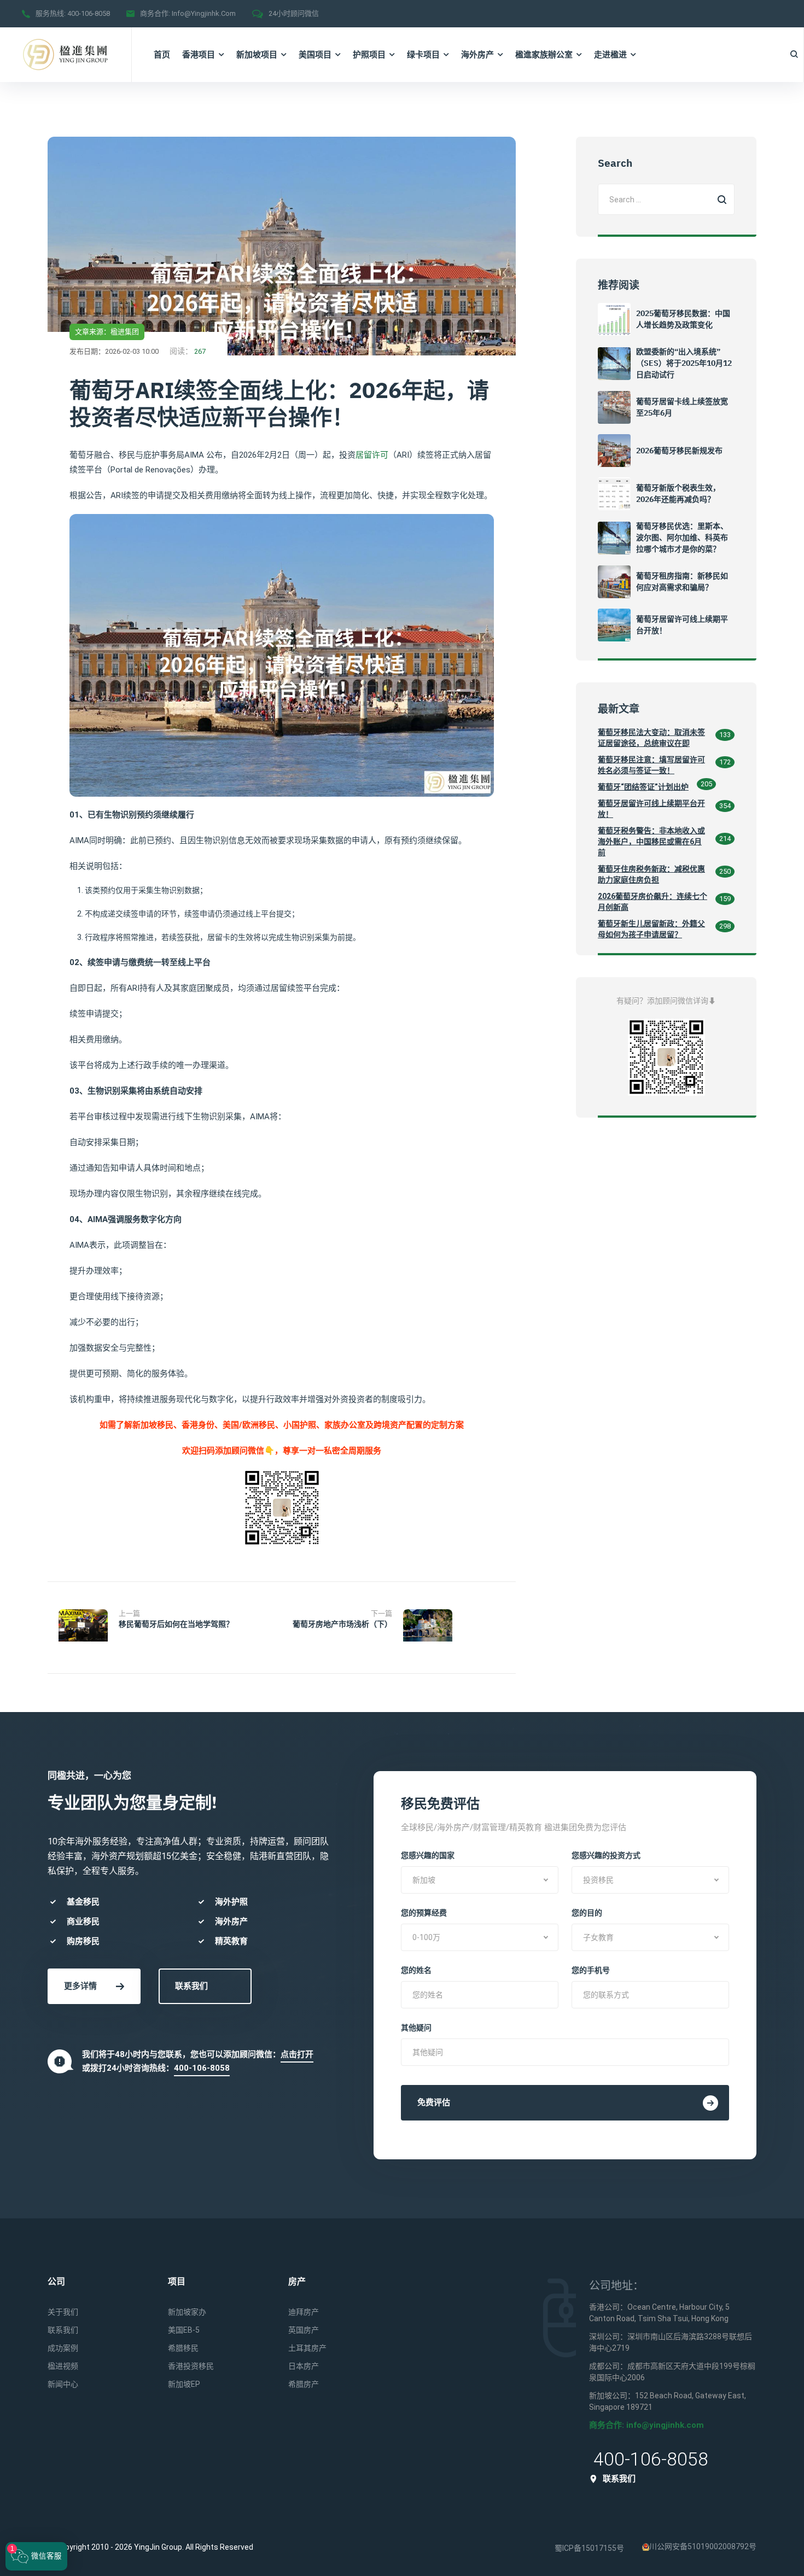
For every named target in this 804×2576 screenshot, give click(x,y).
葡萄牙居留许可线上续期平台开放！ (651, 809)
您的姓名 (416, 1970)
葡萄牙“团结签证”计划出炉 (643, 787)
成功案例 (63, 2348)
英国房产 (304, 2330)
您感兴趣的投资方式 (606, 1855)
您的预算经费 (424, 1913)
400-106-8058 (89, 13)
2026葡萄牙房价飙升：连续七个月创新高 (652, 902)
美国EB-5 (184, 2330)
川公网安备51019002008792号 (703, 2546)
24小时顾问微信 (294, 13)
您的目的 (587, 1913)
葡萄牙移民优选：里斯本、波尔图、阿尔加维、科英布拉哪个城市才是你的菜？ (682, 538)
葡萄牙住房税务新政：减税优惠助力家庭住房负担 (651, 874)
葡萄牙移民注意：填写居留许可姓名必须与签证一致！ (651, 765)
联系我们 (191, 1986)
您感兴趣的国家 (428, 1855)
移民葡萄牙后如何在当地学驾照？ (176, 1624)
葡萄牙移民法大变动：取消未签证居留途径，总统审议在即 (651, 738)
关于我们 (63, 2312)
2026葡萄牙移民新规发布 (679, 451)
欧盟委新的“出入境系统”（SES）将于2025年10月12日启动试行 (684, 363)
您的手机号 (591, 1970)
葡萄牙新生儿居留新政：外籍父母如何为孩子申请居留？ (651, 929)
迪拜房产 (304, 2312)
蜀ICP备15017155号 (589, 2548)
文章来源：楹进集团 (107, 332)
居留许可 (372, 455)
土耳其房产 (307, 2348)
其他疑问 (416, 2028)
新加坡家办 (187, 2312)
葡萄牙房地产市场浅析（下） (342, 1624)
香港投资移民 (191, 2366)
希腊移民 (183, 2348)
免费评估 (434, 2102)
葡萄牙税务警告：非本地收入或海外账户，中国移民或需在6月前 (651, 842)
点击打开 (297, 2054)
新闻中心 (63, 2384)
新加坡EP (184, 2384)
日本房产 (304, 2366)
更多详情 (80, 1986)
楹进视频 (63, 2366)
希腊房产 (304, 2384)
